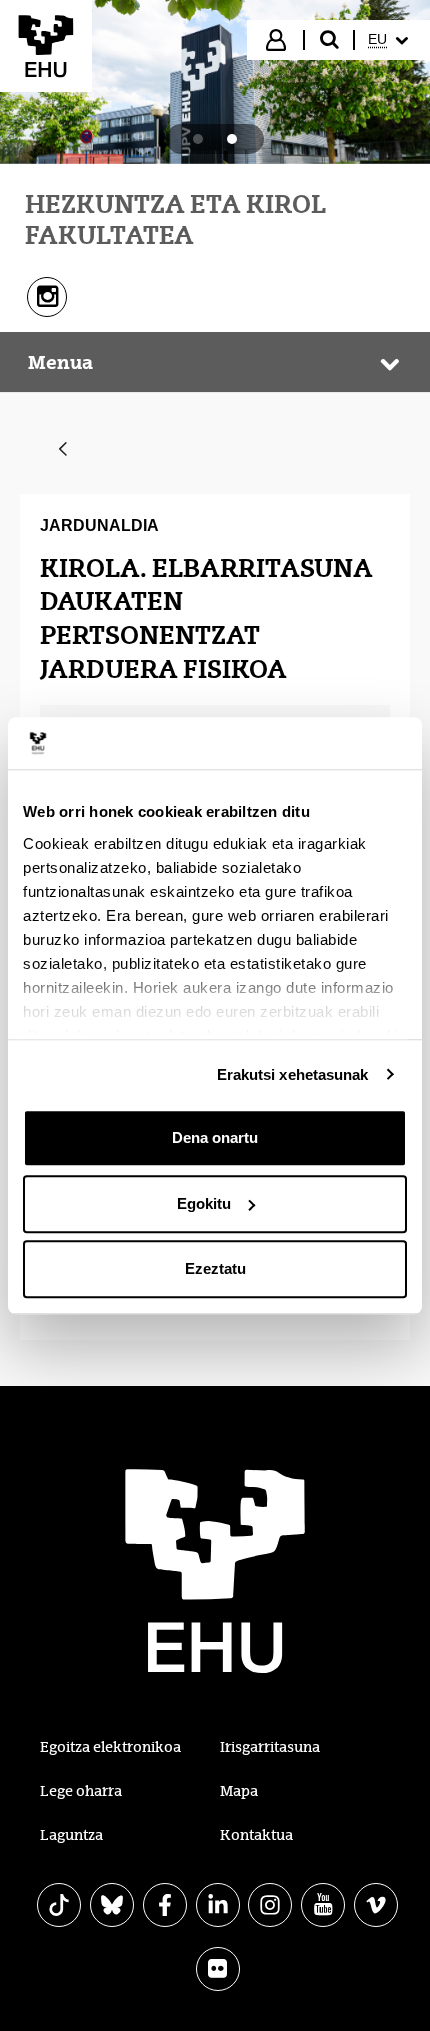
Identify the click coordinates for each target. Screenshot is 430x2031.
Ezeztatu (215, 1268)
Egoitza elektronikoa (110, 1747)
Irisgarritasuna (270, 1747)
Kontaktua (256, 1835)
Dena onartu (215, 1137)
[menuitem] (390, 40)
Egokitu (204, 1203)
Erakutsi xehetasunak (293, 1074)
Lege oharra (81, 1791)
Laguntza (71, 1835)
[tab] (198, 139)
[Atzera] (63, 450)
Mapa (239, 1791)
